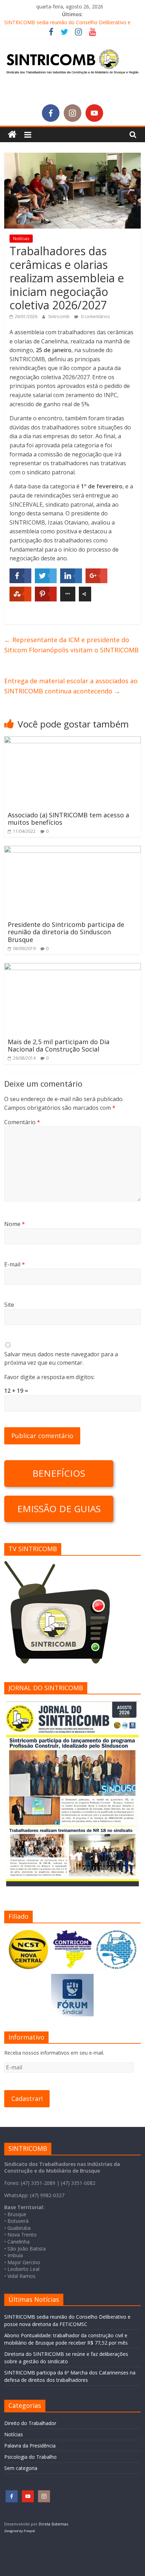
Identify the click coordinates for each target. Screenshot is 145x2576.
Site (9, 1305)
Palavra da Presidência (30, 2446)
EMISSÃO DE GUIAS (59, 1509)
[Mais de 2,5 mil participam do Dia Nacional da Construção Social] (72, 967)
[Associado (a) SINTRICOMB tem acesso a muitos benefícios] (72, 740)
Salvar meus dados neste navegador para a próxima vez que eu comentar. (61, 1358)
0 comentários (95, 317)
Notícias (21, 239)
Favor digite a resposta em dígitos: (49, 1377)
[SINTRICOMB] (12, 135)
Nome (15, 1224)
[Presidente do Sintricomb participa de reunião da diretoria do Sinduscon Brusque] (72, 850)
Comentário (22, 1122)
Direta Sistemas (53, 2524)
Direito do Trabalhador (30, 2423)
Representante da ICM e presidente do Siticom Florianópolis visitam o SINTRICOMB (71, 645)
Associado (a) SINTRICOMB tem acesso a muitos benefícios (68, 819)
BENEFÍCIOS (59, 1473)
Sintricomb (59, 317)
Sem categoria (21, 2468)
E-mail (15, 1264)
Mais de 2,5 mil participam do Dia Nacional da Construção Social (59, 1046)
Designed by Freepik (20, 2531)
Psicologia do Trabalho (30, 2457)
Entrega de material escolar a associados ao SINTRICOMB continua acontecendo (71, 686)
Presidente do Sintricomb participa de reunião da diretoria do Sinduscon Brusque (66, 932)
